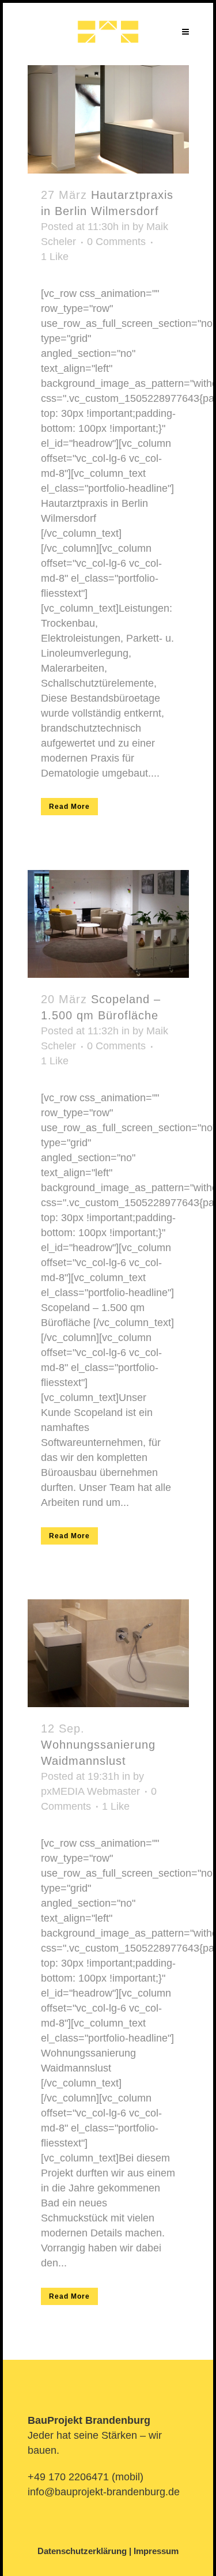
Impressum (156, 2551)
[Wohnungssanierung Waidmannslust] (108, 1653)
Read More (69, 807)
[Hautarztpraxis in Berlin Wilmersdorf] (108, 119)
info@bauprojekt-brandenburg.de (104, 2492)
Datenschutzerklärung (82, 2551)
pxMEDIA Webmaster (90, 1791)
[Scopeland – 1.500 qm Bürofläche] (108, 924)
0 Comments (116, 242)
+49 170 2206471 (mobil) (86, 2477)
